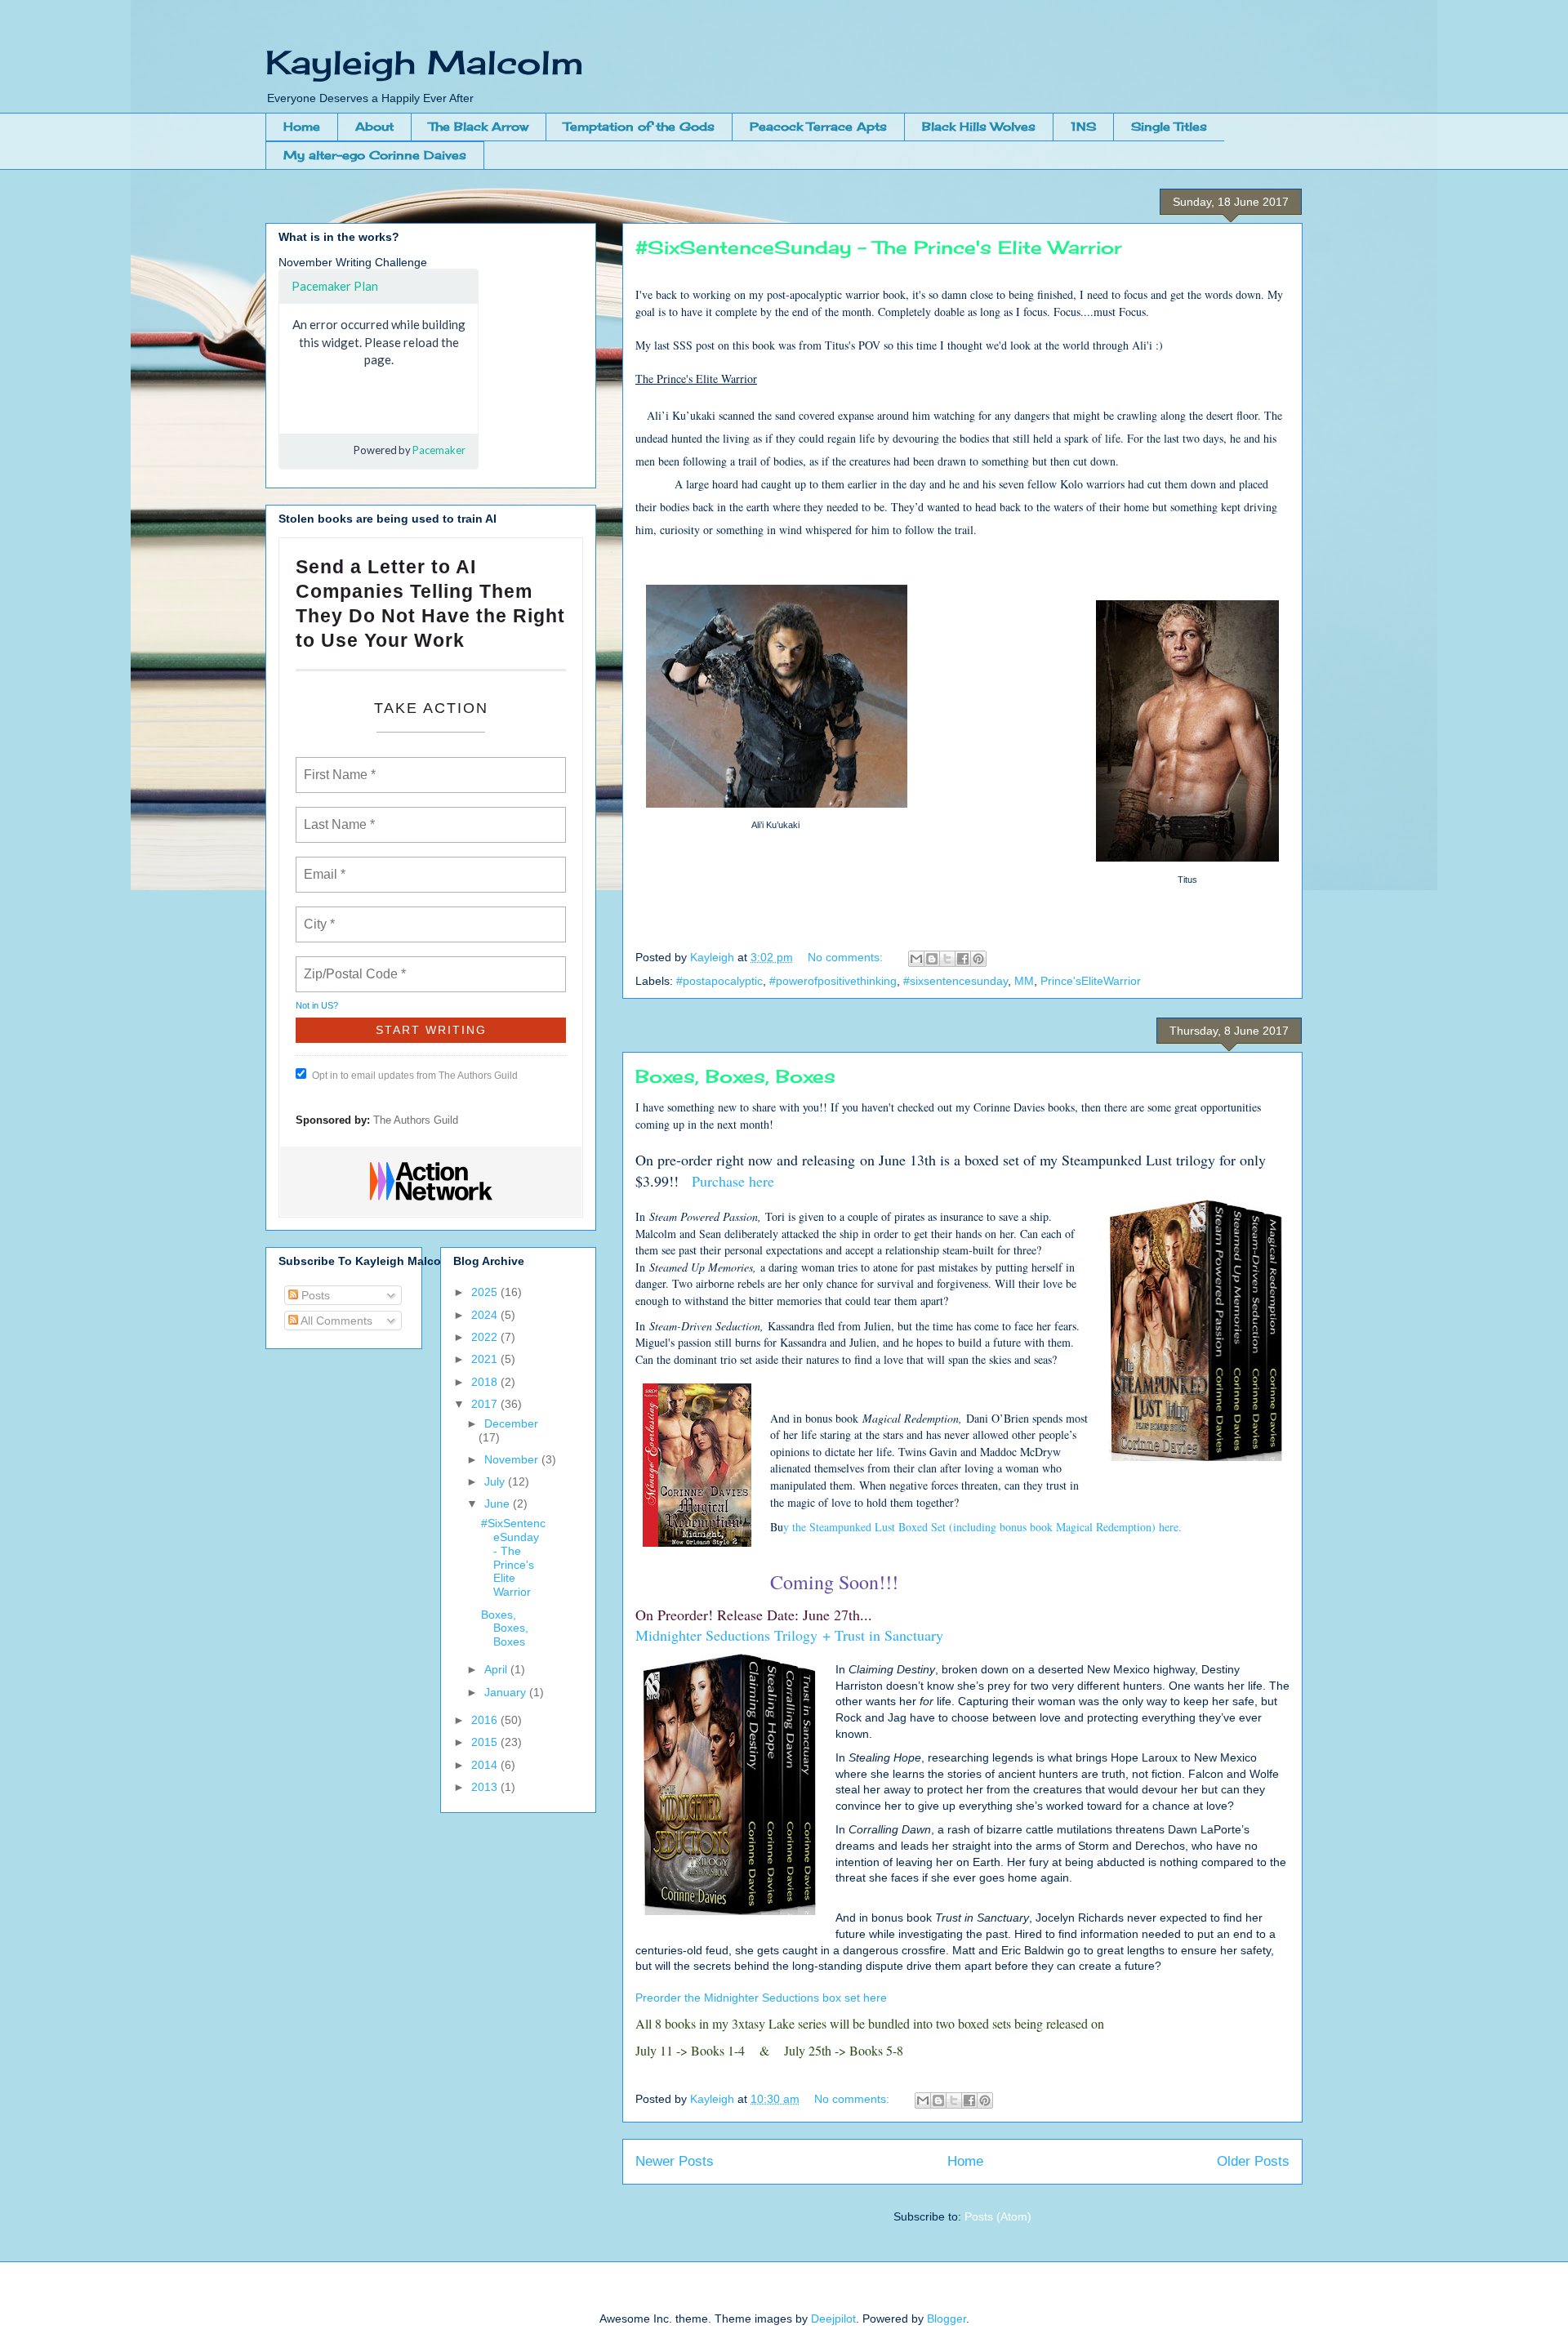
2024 (486, 1315)
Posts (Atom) (998, 2216)
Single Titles (1169, 126)
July (496, 1481)
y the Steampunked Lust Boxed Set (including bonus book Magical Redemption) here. (982, 1527)
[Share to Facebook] (963, 959)
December (511, 1423)
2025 (486, 1292)
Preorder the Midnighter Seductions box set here (761, 1998)
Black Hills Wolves (979, 126)
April (497, 1669)
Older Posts (1253, 2161)
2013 (486, 1787)
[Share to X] (947, 959)
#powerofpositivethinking (833, 981)
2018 (486, 1382)
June (499, 1503)
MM (1024, 981)
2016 (486, 1720)
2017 (486, 1404)
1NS (1083, 126)
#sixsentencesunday (955, 981)
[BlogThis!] (932, 959)
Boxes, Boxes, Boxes (735, 1076)
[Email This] (916, 959)
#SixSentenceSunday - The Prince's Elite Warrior (879, 247)
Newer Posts (675, 2161)
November (513, 1459)
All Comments (335, 1321)
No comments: (847, 957)
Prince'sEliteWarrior (1091, 981)
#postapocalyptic (719, 981)
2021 (486, 1359)
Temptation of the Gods (639, 126)
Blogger (947, 2319)
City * (320, 915)
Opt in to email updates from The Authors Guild (415, 1076)
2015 (486, 1742)
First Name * (338, 765)
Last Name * (336, 815)
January (507, 1692)
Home (302, 126)
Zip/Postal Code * (352, 964)
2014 (486, 1765)
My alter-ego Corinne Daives (375, 155)
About (374, 126)
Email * (323, 865)
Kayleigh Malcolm (425, 62)
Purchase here (733, 1181)
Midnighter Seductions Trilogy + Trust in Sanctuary (789, 1635)
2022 (486, 1337)
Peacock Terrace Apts (818, 126)
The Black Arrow (479, 126)
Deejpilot (833, 2319)
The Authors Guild (416, 1120)
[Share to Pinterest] (978, 959)
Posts (314, 1295)
